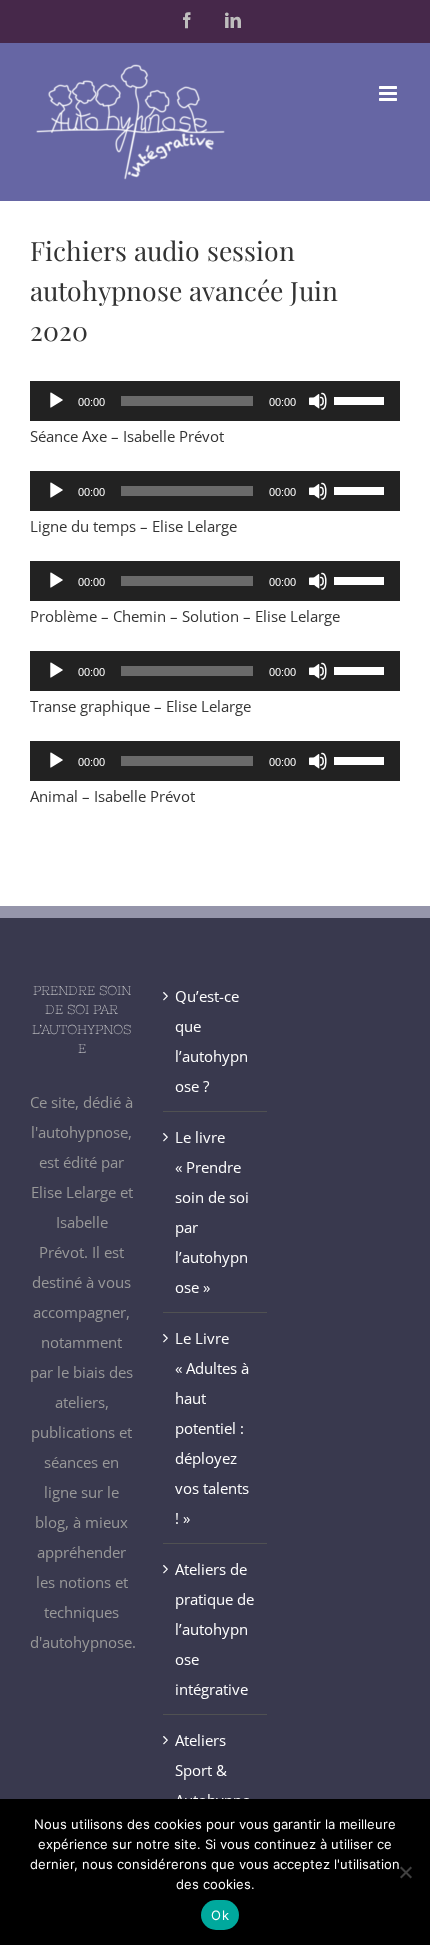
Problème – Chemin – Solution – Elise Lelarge (185, 616)
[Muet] (318, 401)
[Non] (405, 1872)
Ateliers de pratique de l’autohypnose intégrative (214, 1629)
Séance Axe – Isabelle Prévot (127, 436)
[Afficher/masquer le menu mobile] (389, 93)
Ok (220, 1915)
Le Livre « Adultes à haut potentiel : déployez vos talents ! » (212, 1428)
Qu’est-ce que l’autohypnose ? (211, 1041)
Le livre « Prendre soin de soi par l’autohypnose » (212, 1212)
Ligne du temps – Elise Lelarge (133, 526)
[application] (215, 401)
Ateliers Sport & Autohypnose (213, 1785)
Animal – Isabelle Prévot (112, 796)
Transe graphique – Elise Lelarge (140, 706)
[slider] (362, 399)
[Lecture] (56, 401)
